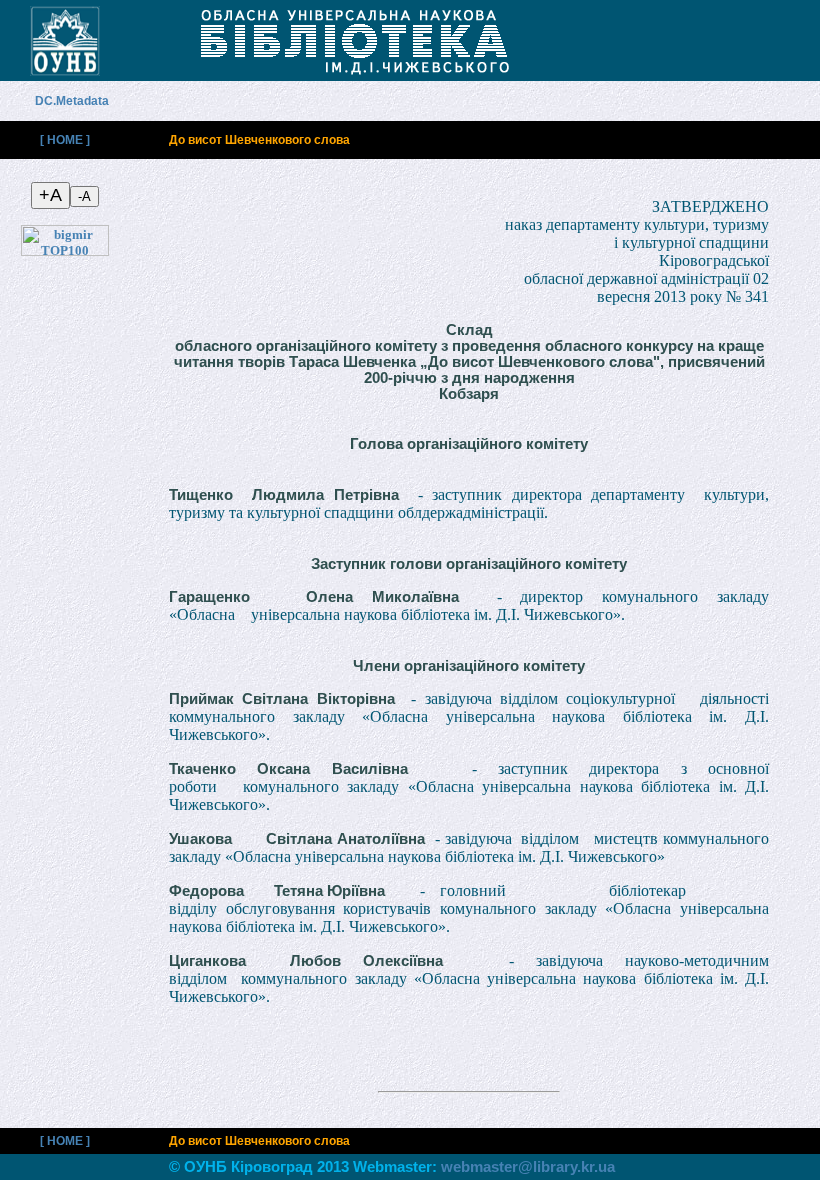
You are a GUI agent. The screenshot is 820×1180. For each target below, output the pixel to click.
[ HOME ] (65, 140)
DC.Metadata (82, 101)
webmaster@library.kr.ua (528, 1167)
